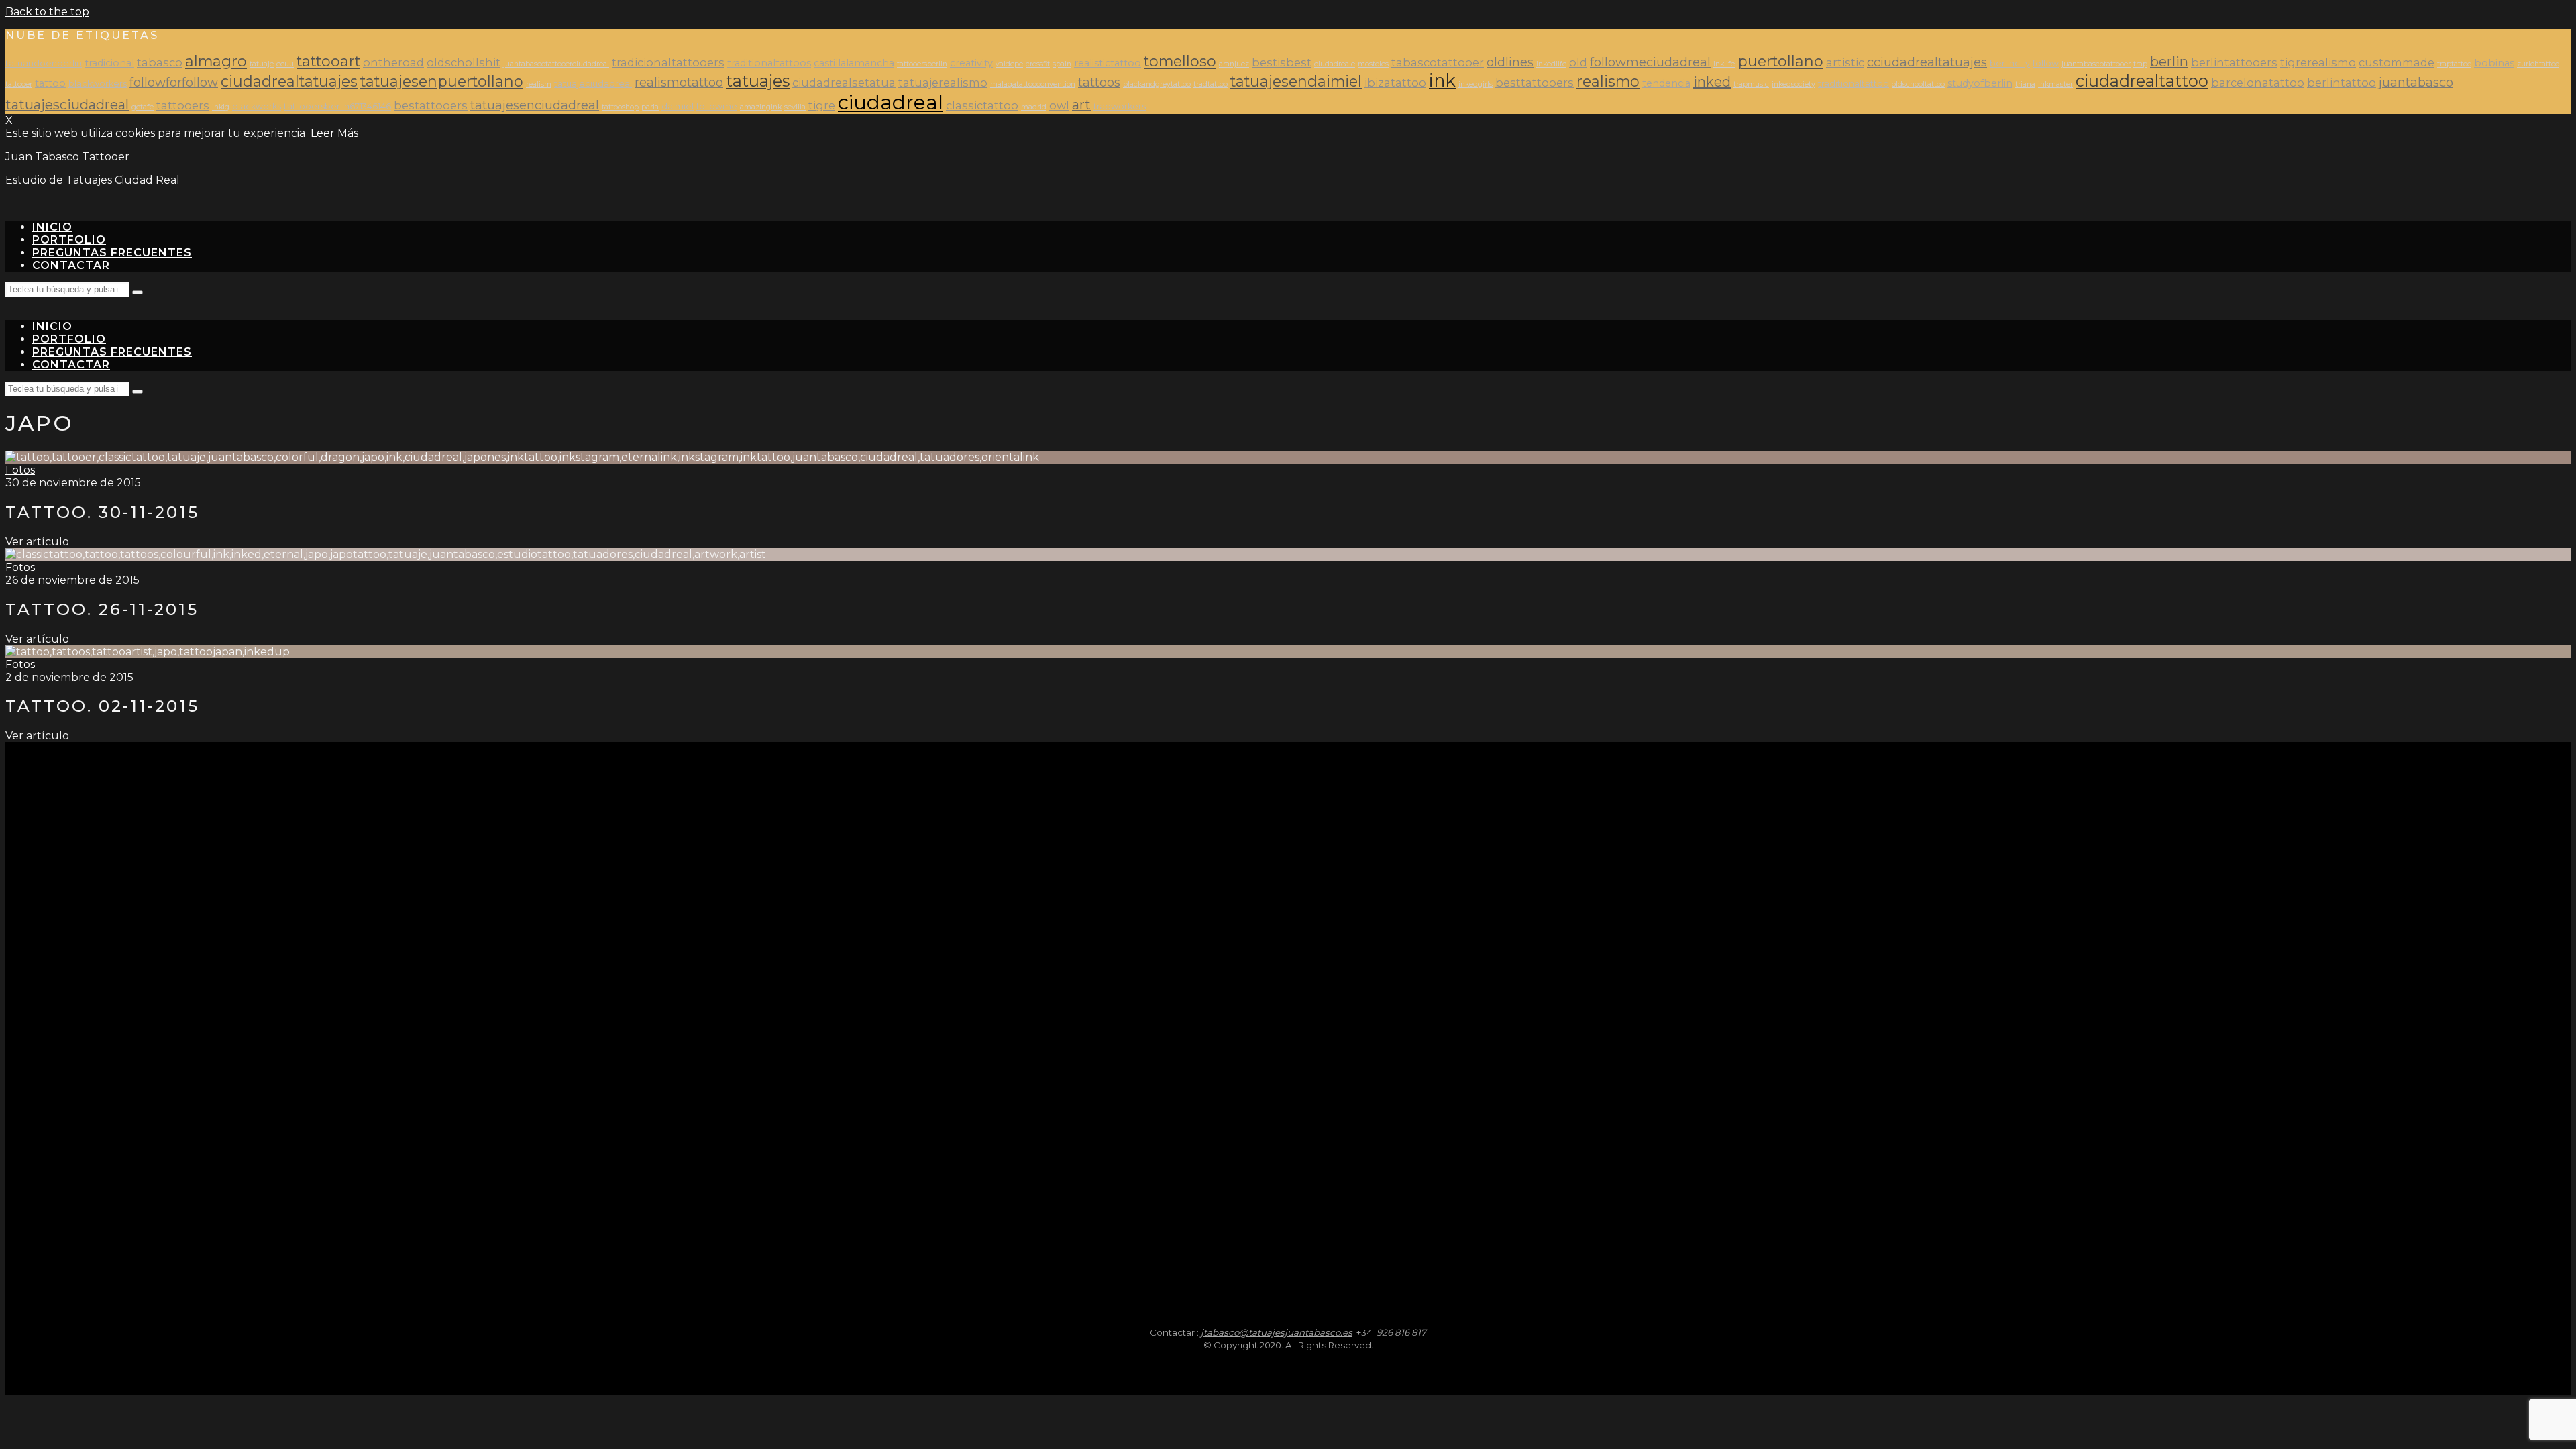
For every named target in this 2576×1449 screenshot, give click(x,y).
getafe (143, 107)
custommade (2397, 62)
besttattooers (1535, 83)
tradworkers (1120, 106)
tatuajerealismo (943, 83)
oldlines (1510, 62)
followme (717, 106)
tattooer (19, 84)
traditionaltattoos (769, 63)
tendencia (1666, 83)
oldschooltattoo (1918, 84)
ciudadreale (1335, 64)
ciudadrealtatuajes (289, 81)
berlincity (2010, 63)
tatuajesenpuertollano (442, 81)
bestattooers (431, 105)
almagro (216, 61)
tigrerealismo (2318, 62)
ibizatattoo (1395, 83)
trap (2140, 64)
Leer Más (334, 133)
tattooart (328, 61)
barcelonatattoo (2258, 83)
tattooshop (620, 107)
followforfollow (174, 82)
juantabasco (2416, 82)
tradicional (109, 63)
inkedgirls (1475, 84)
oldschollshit (464, 62)
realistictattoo (1108, 63)
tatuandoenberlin (44, 63)
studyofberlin (1980, 83)
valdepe (1009, 64)
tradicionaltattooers (668, 62)
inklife (1724, 64)
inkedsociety (1793, 84)
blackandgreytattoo (1157, 84)
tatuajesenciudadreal (535, 105)
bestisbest (1282, 62)
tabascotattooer (1438, 62)
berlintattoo (2342, 83)
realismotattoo (679, 82)
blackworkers (98, 84)
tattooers (183, 105)
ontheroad (393, 62)
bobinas (2494, 63)
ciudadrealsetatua (844, 83)
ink (1442, 80)
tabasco (160, 62)
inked (1712, 82)
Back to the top (47, 12)
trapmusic (1751, 84)
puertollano (1780, 61)
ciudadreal (891, 102)
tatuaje (262, 64)
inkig (221, 107)
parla (650, 107)
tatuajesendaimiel (1296, 81)
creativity (971, 63)
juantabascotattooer (2096, 64)
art (1081, 105)
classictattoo (982, 105)
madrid (1034, 107)
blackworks (257, 106)
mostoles (1373, 64)
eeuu (285, 64)
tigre (822, 105)
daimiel (678, 106)
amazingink (761, 107)
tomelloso (1180, 61)
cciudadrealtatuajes (1927, 62)
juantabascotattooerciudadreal (556, 64)
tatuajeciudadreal (593, 84)
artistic (1845, 62)
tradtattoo (1211, 84)
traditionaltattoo (1854, 84)
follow (2046, 63)
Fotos (20, 470)
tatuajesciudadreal (67, 105)
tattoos (1099, 82)
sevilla (795, 107)
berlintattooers (2234, 62)
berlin (2169, 62)
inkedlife (1551, 64)
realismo (1608, 81)
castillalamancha (854, 63)
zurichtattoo (2538, 64)
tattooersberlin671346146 (337, 106)
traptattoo (2454, 64)
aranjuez (1234, 64)
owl (1059, 105)
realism (539, 84)
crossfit (1038, 64)
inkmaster (2055, 84)
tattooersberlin (922, 64)
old (1578, 62)
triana (2025, 84)
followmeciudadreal (1650, 62)
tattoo (50, 83)
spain (1062, 64)
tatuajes (758, 81)
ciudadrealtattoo (2142, 81)
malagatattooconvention (1033, 84)
